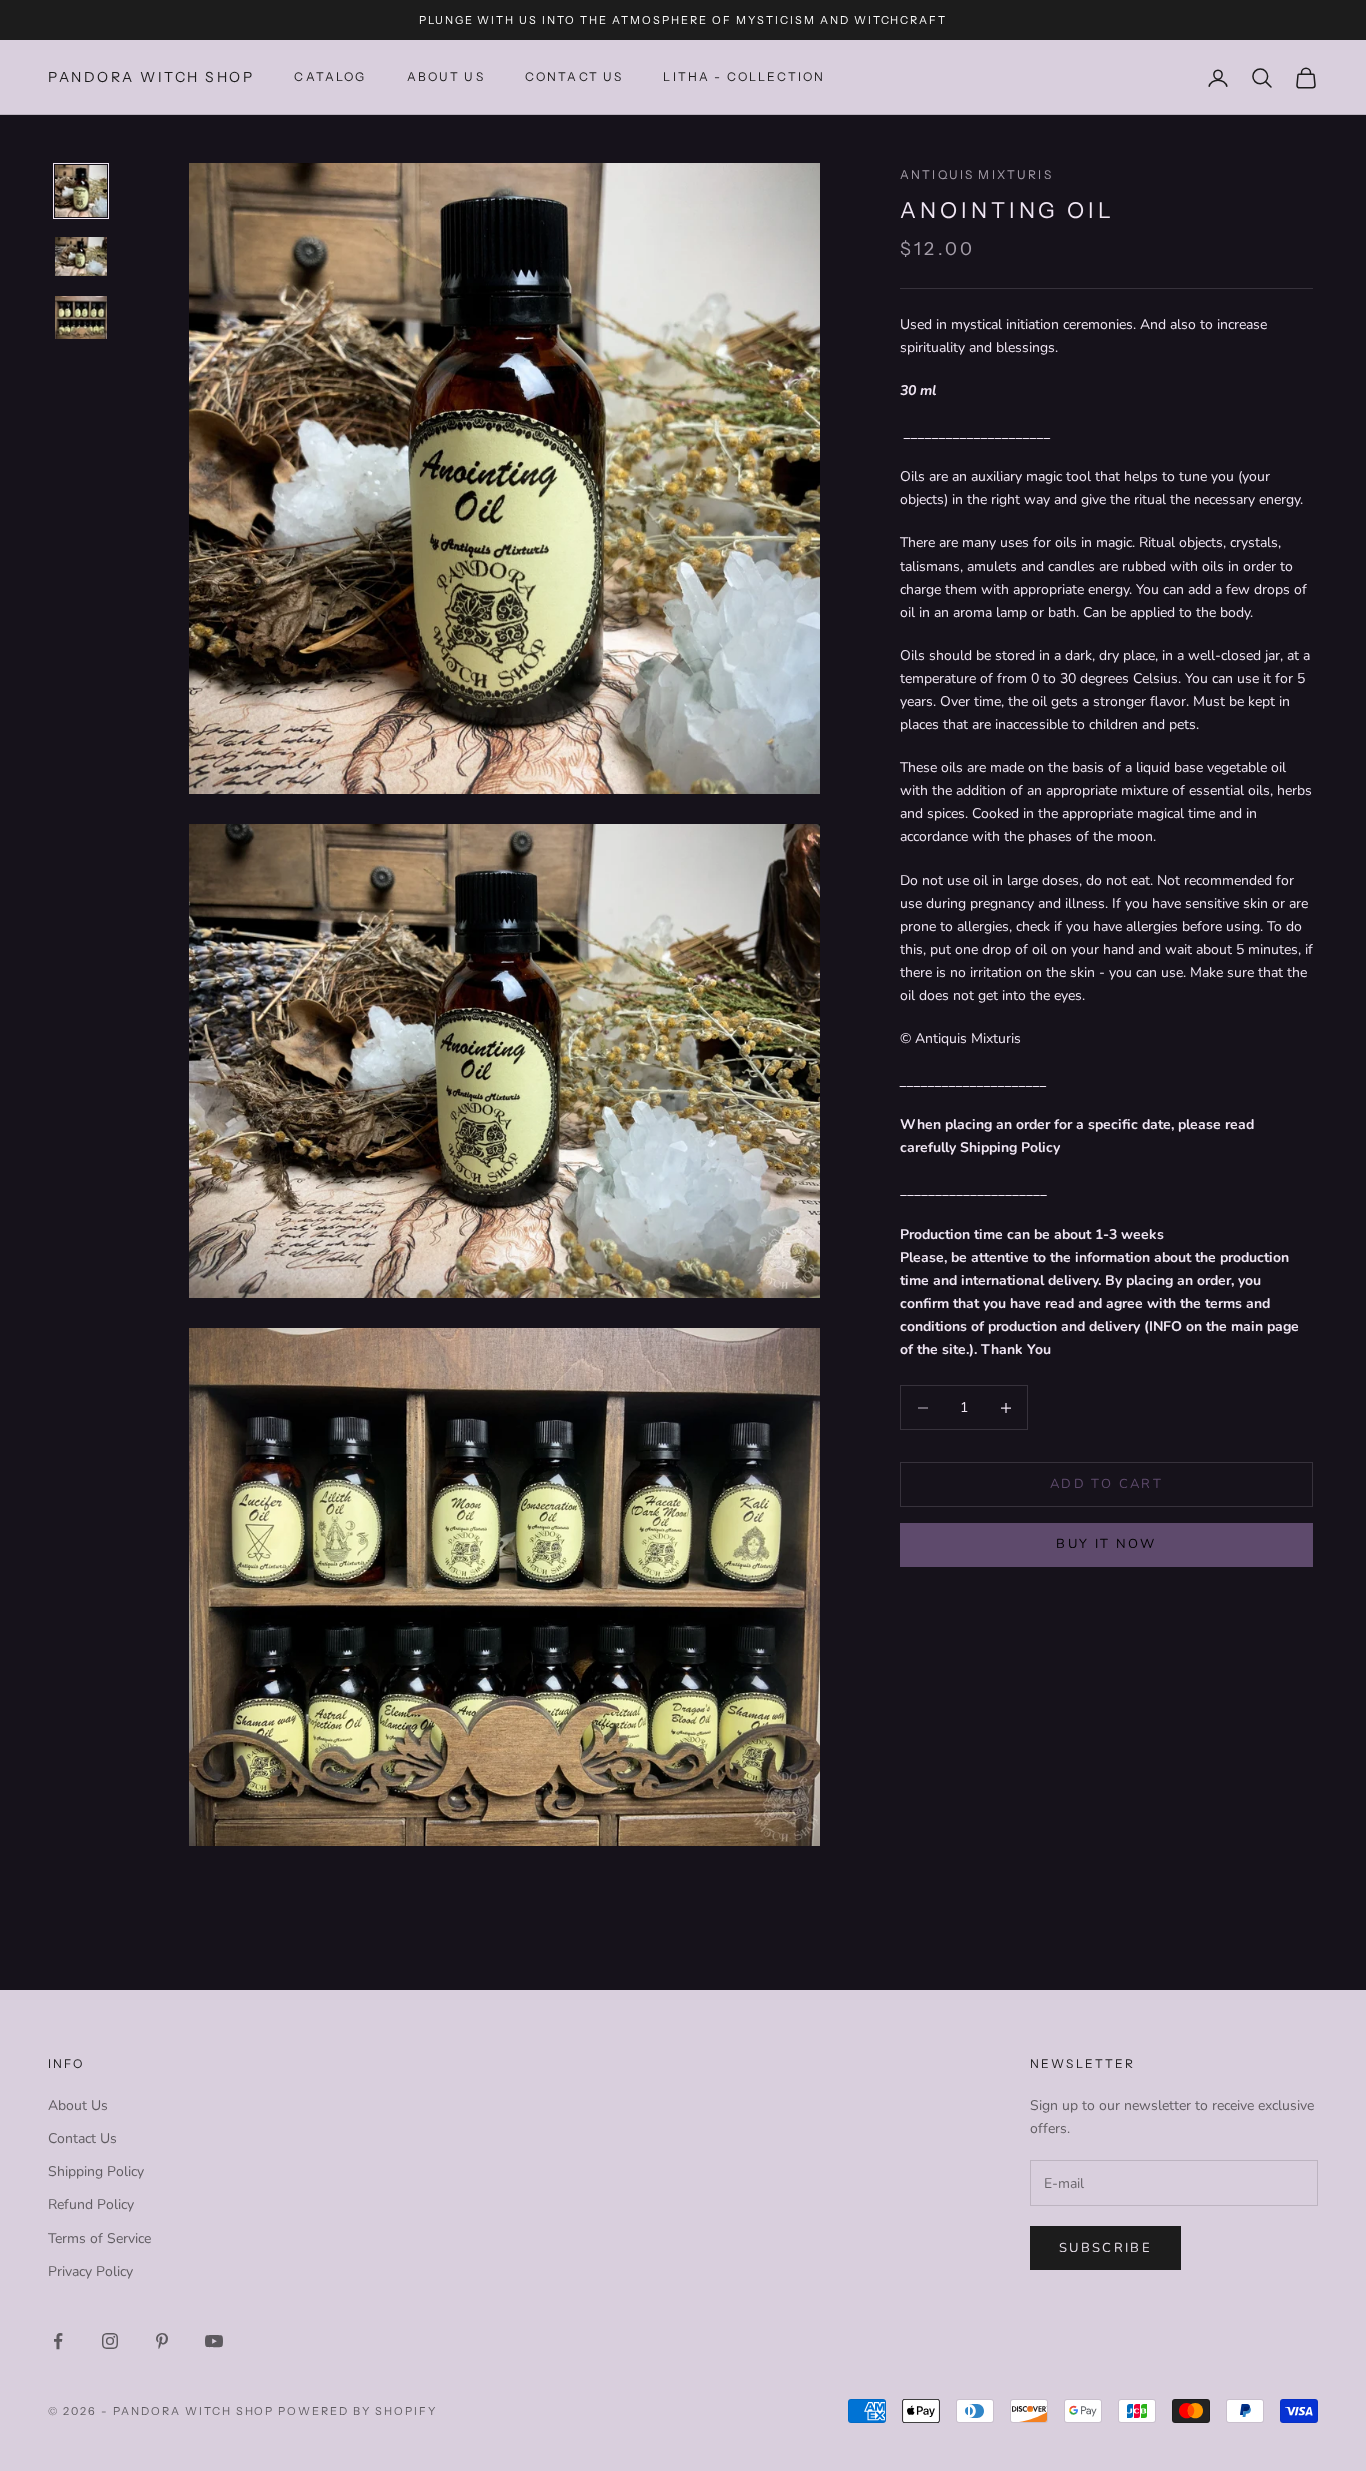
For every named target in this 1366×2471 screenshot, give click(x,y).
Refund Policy (91, 2204)
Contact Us (82, 2138)
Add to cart (1106, 1484)
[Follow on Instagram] (110, 2341)
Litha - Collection (744, 77)
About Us (446, 77)
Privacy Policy (90, 2271)
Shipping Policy (96, 2171)
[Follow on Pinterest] (162, 2341)
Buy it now (1106, 1544)
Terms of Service (99, 2238)
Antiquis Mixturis (976, 174)
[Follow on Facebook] (58, 2341)
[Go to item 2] (81, 256)
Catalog (330, 77)
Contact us (574, 77)
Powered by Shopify (357, 2411)
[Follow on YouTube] (214, 2341)
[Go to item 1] (81, 191)
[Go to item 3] (81, 317)
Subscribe (1105, 2248)
